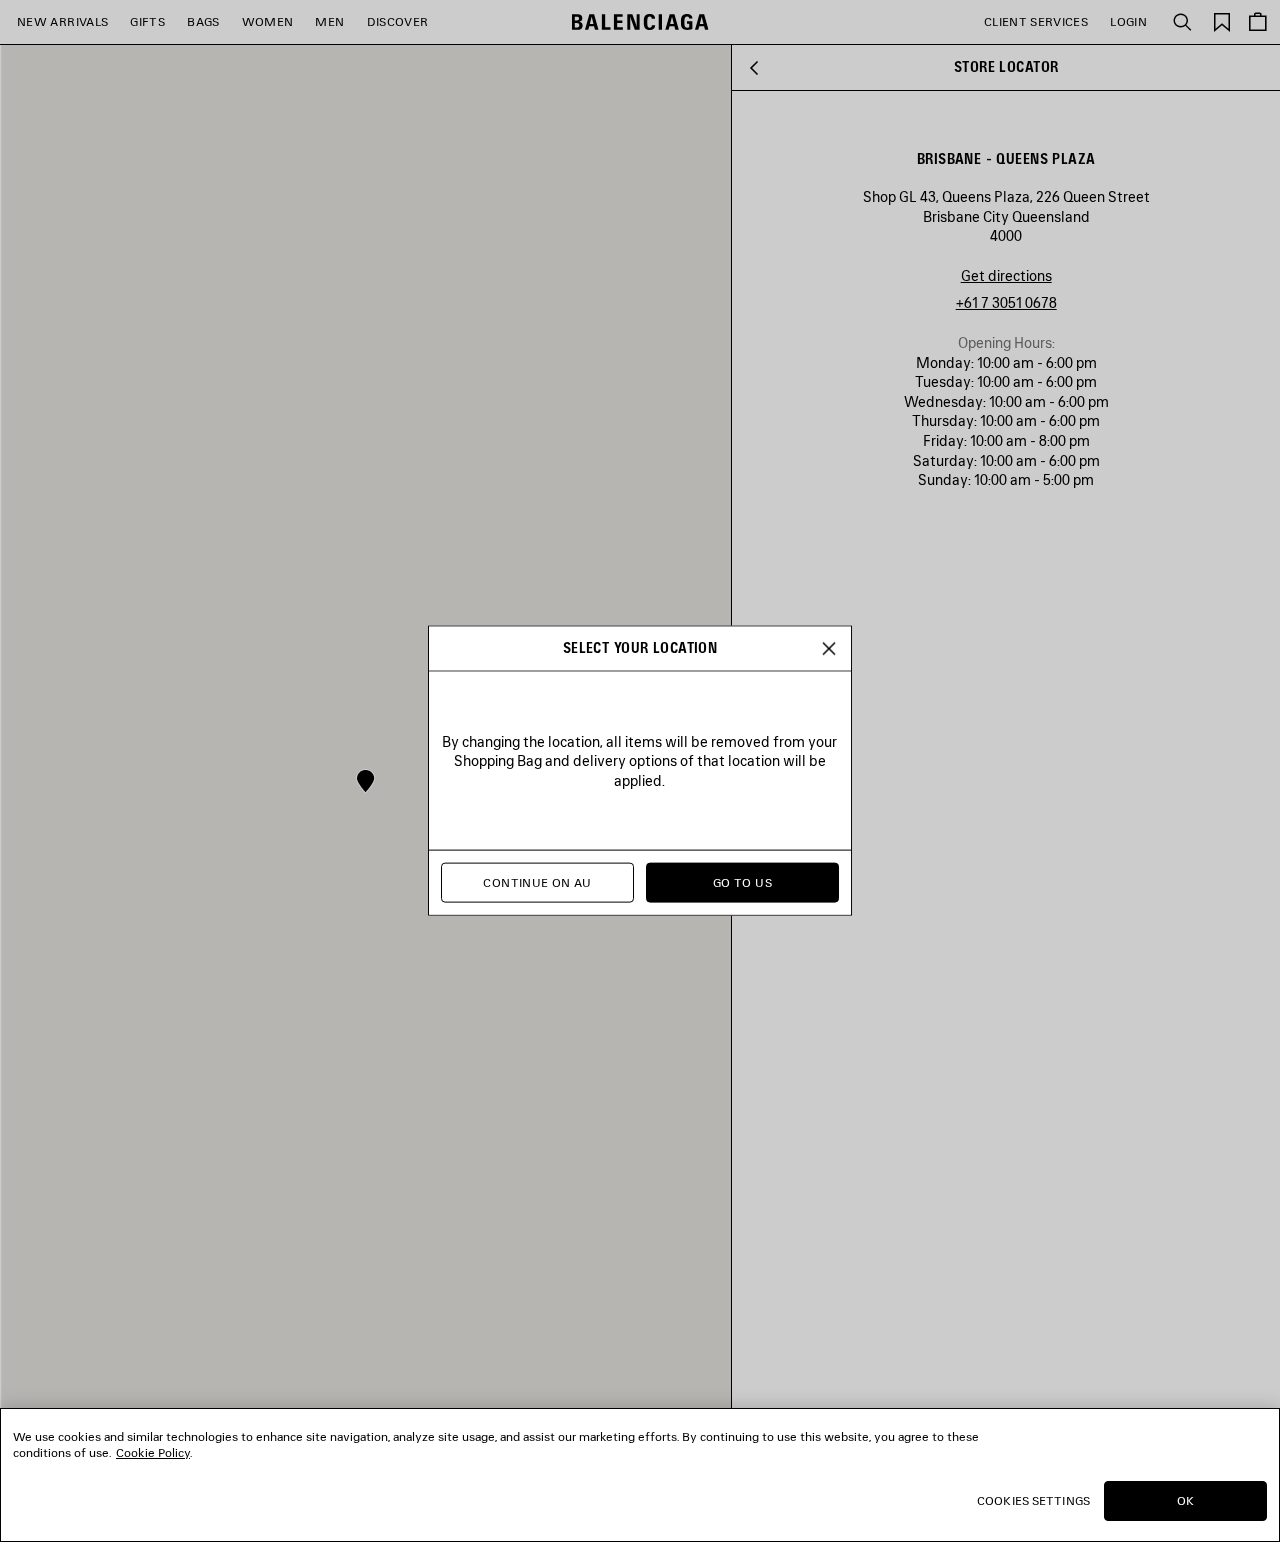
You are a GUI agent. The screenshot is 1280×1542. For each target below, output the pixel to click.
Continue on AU (537, 883)
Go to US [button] (742, 883)
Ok (1185, 1500)
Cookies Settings (1033, 1500)
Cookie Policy (153, 1452)
